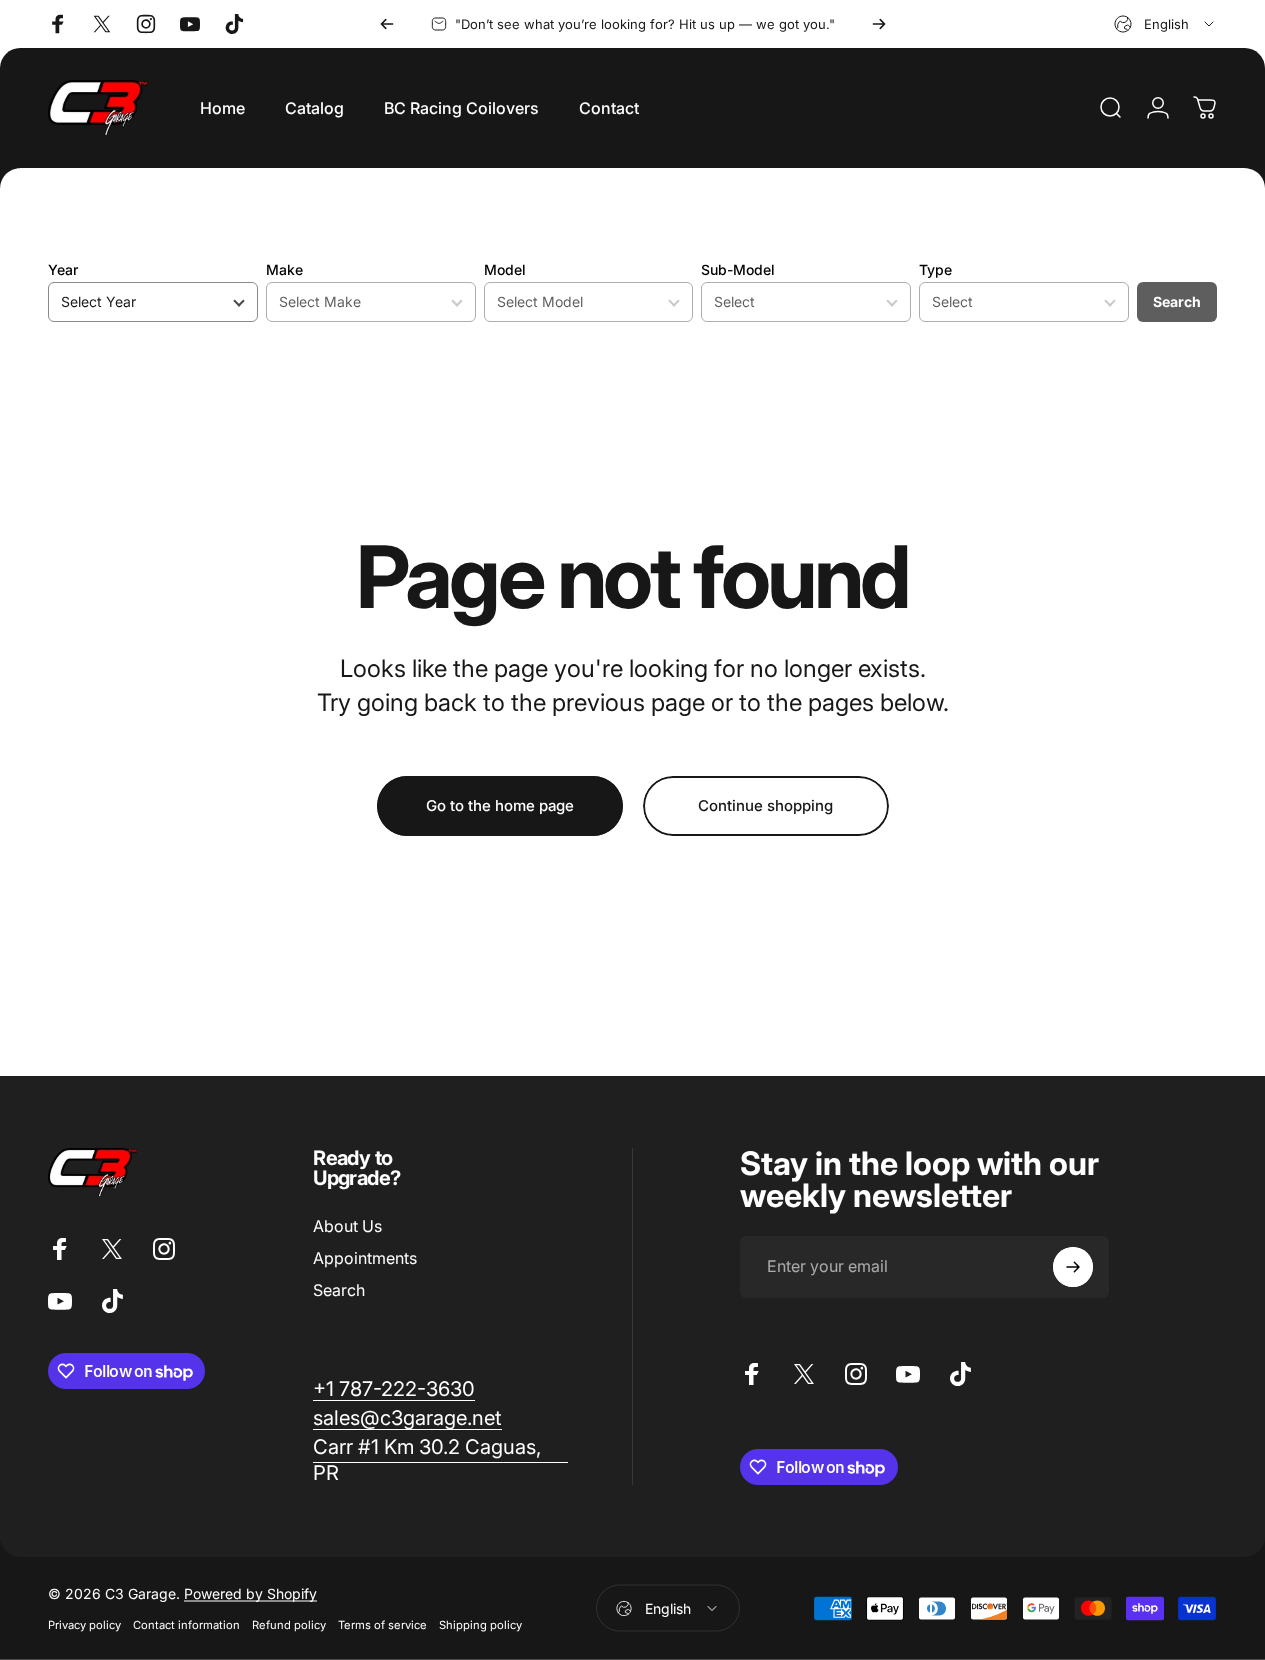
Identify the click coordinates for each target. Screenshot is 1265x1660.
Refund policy (289, 1625)
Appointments (365, 1258)
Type (935, 269)
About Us (347, 1226)
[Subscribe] (1073, 1267)
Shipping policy (480, 1625)
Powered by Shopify (250, 1593)
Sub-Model (738, 269)
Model (505, 269)
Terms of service (382, 1625)
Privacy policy (84, 1625)
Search (1177, 301)
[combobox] (1165, 24)
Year (63, 269)
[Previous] (387, 24)
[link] (394, 1388)
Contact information (186, 1625)
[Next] (879, 24)
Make (284, 269)
